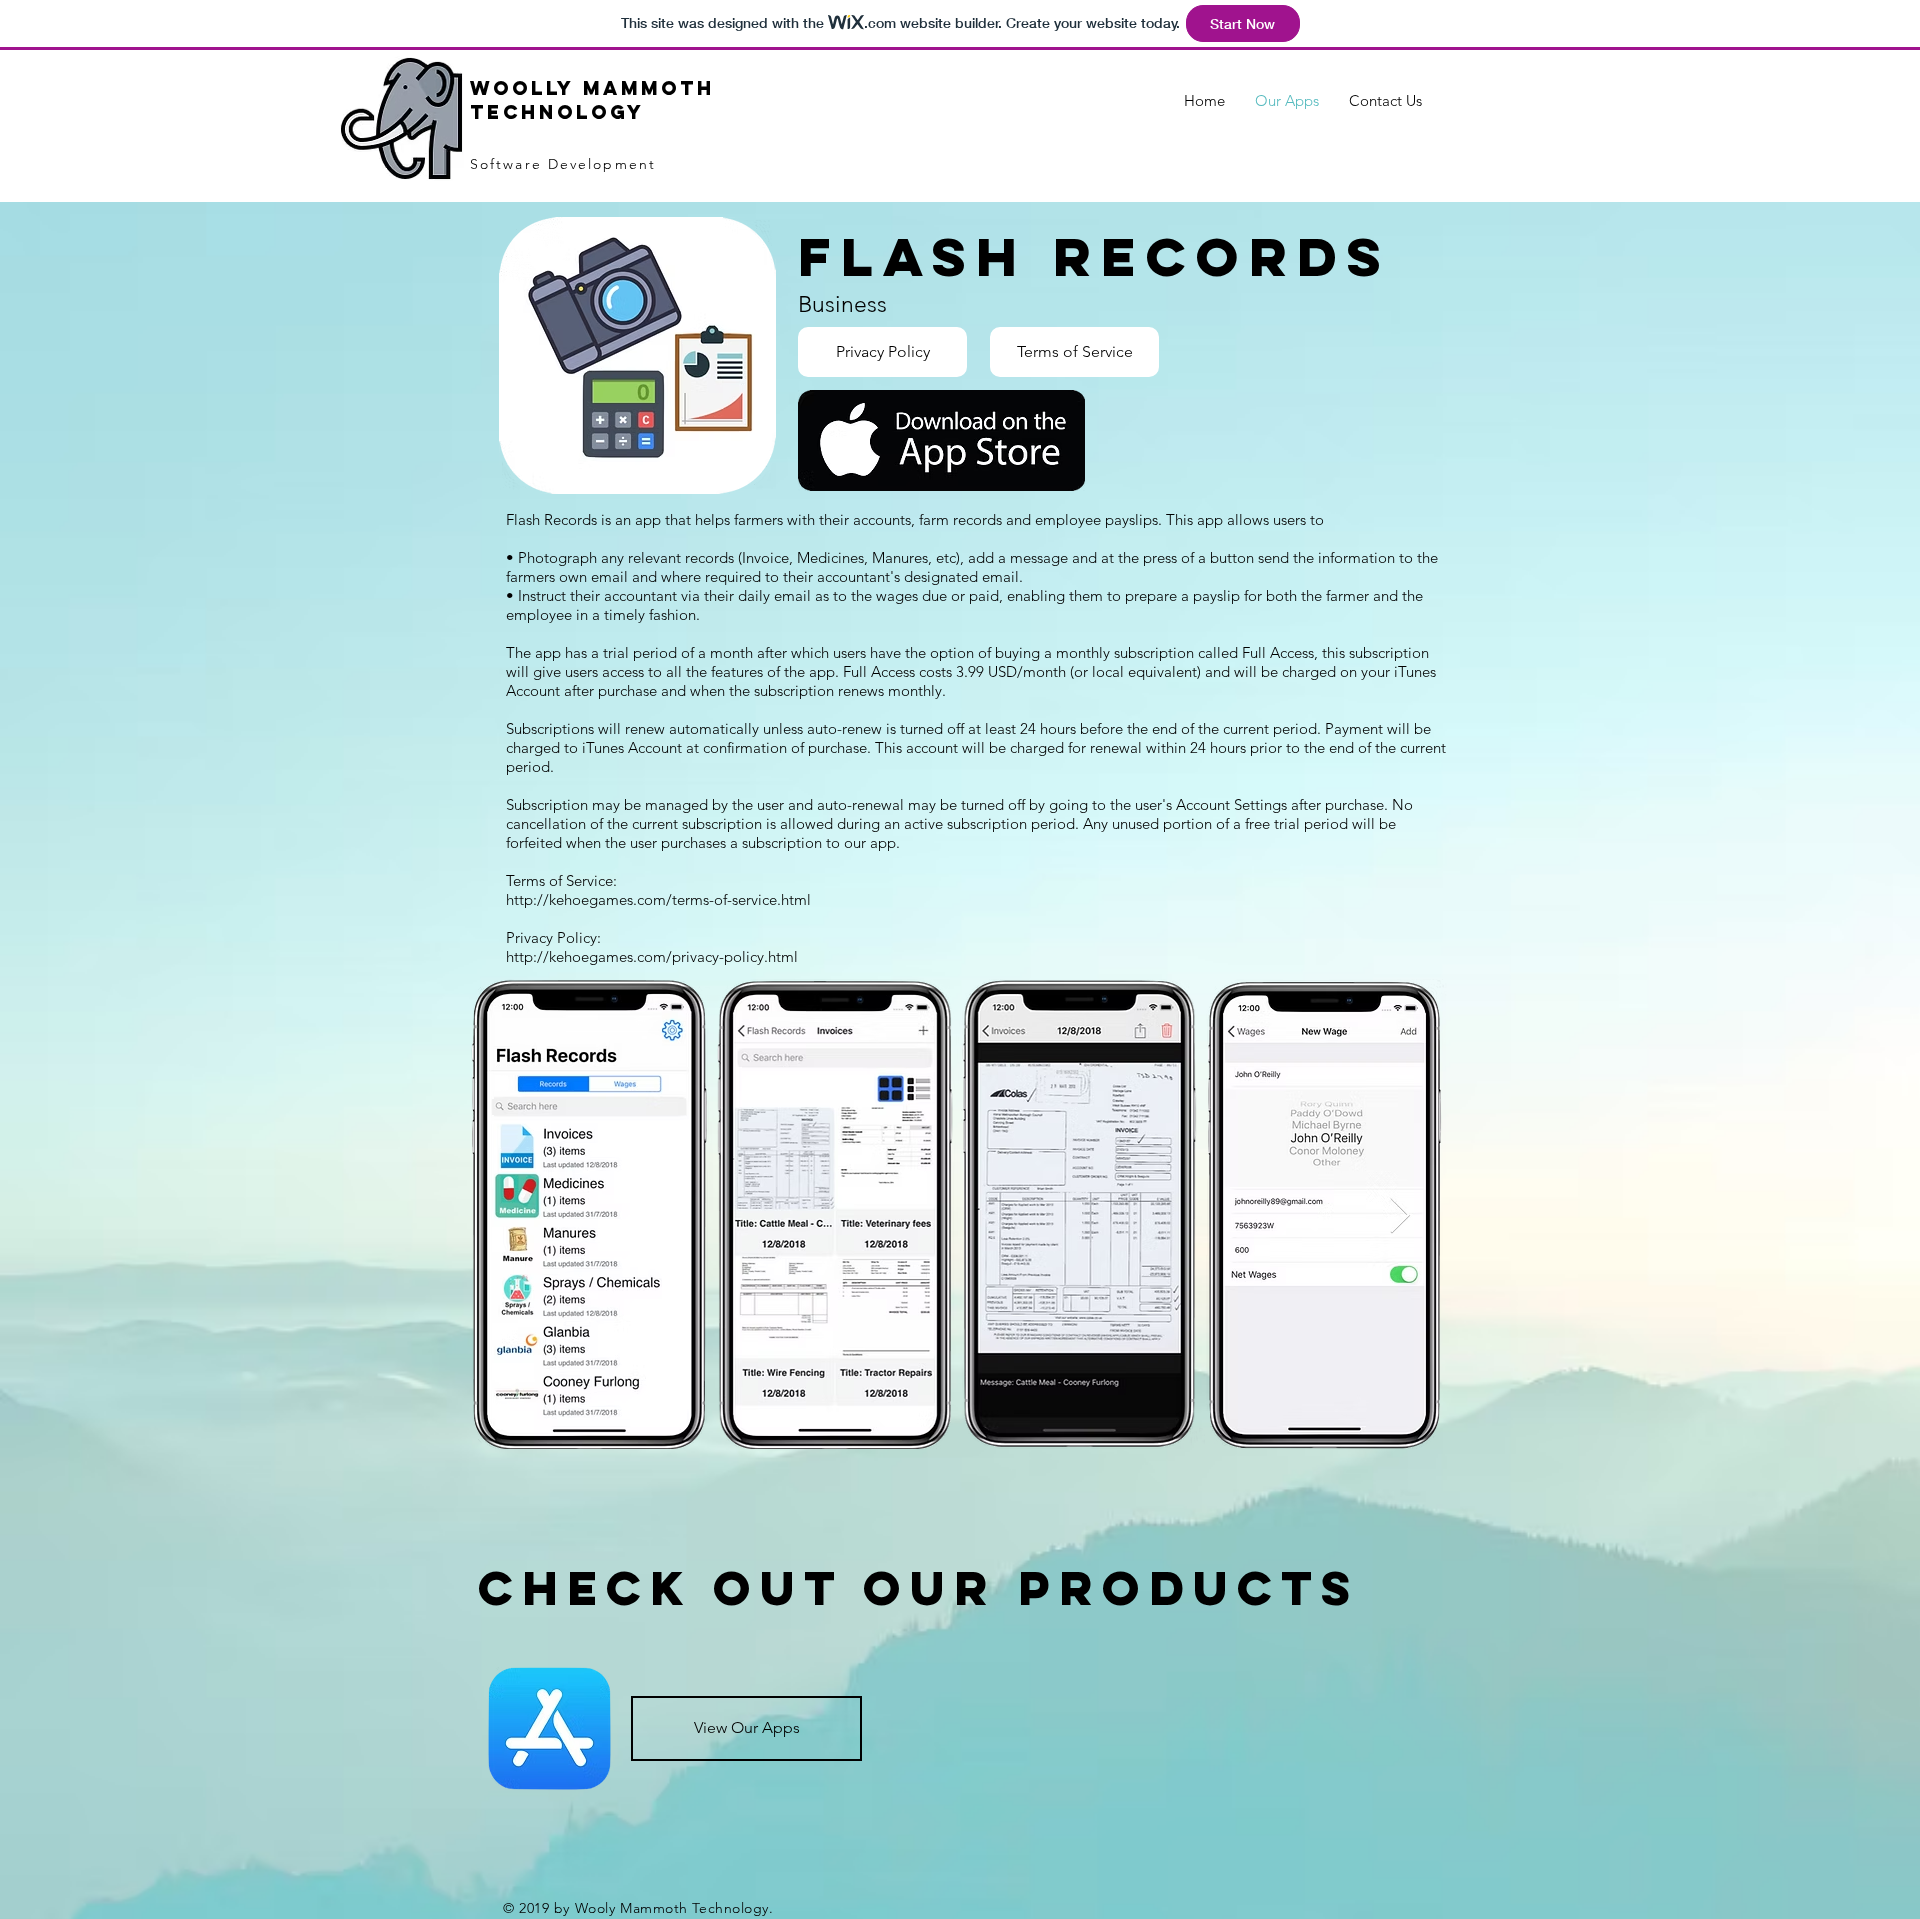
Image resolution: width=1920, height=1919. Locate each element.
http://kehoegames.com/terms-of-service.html (658, 899)
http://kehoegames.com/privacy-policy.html (652, 956)
